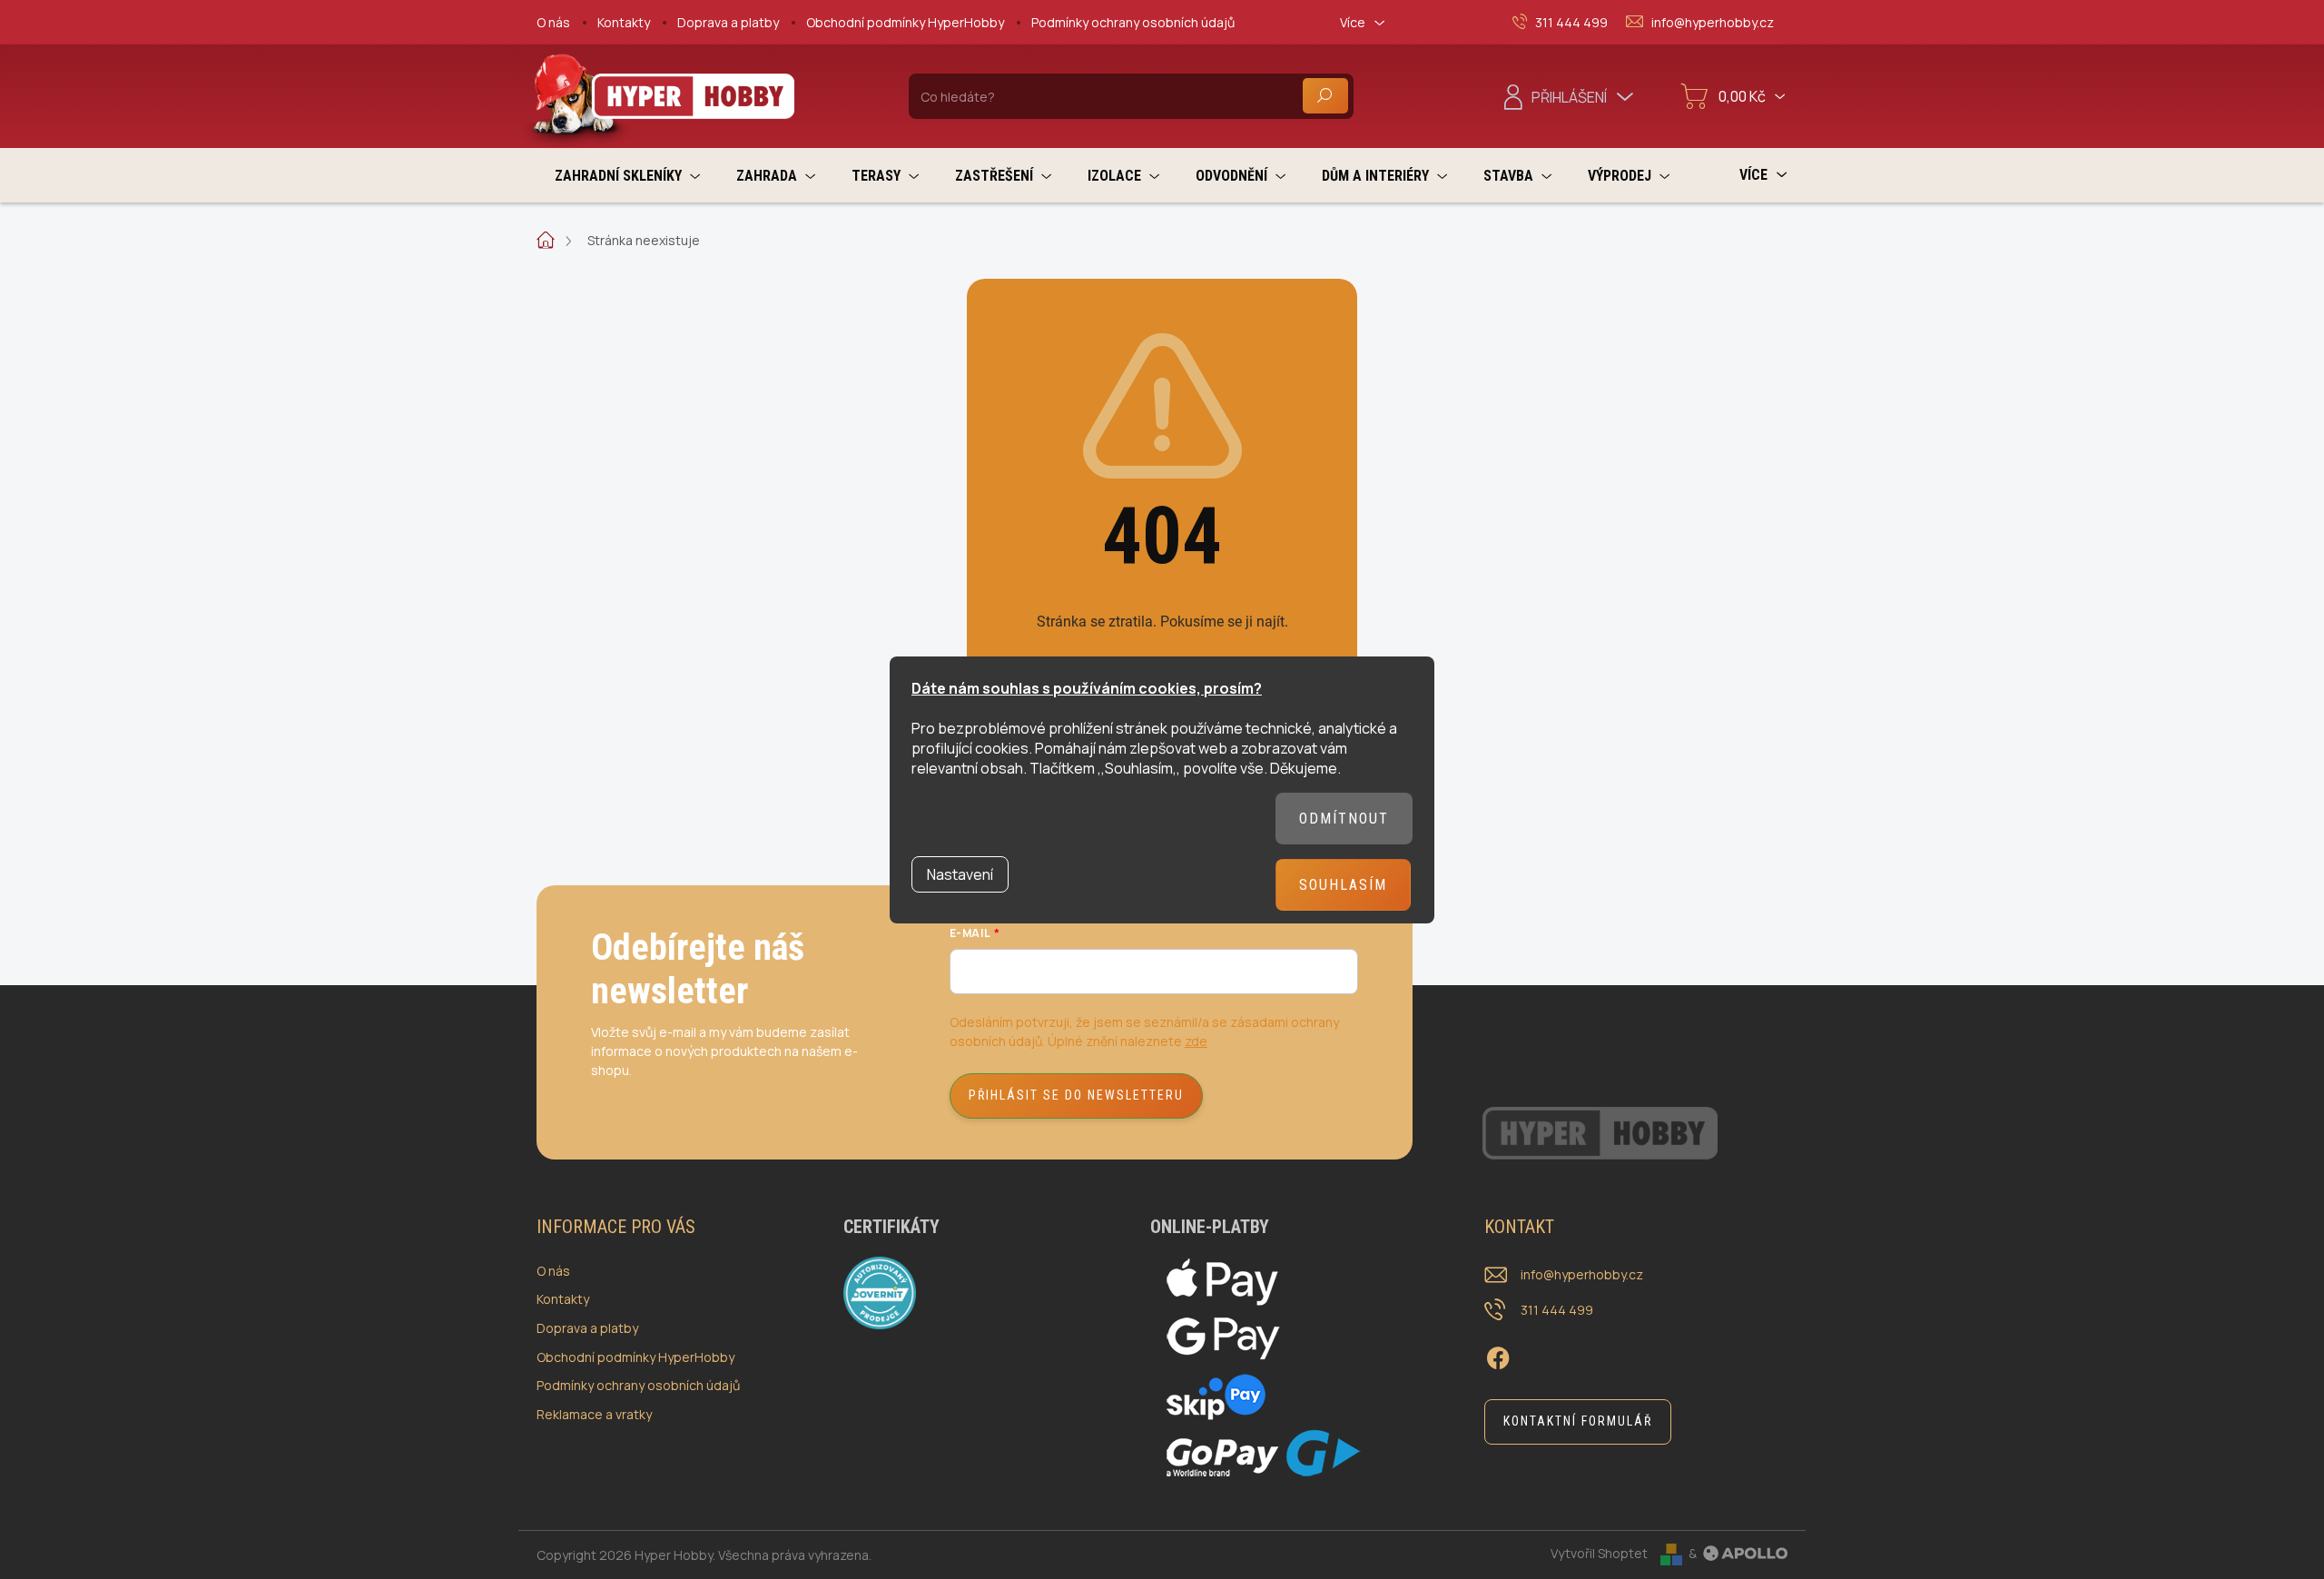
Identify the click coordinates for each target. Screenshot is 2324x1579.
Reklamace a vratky (594, 1414)
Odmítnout (1344, 819)
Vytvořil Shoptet (1599, 1553)
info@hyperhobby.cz (1582, 1274)
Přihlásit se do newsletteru (1076, 1095)
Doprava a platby (728, 22)
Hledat (1325, 96)
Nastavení (960, 874)
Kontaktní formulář (1578, 1421)
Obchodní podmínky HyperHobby (905, 22)
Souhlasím (1343, 885)
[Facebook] (1498, 1356)
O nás (553, 22)
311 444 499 (1557, 1310)
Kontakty (624, 22)
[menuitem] (627, 176)
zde (1196, 1041)
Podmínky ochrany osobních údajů (1133, 22)
